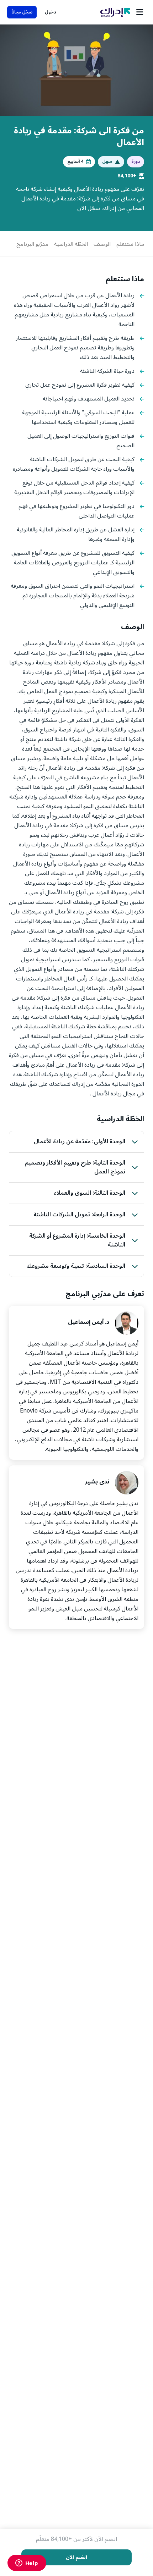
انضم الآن (76, 2557)
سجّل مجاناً (22, 12)
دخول (50, 12)
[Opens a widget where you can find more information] (27, 2564)
